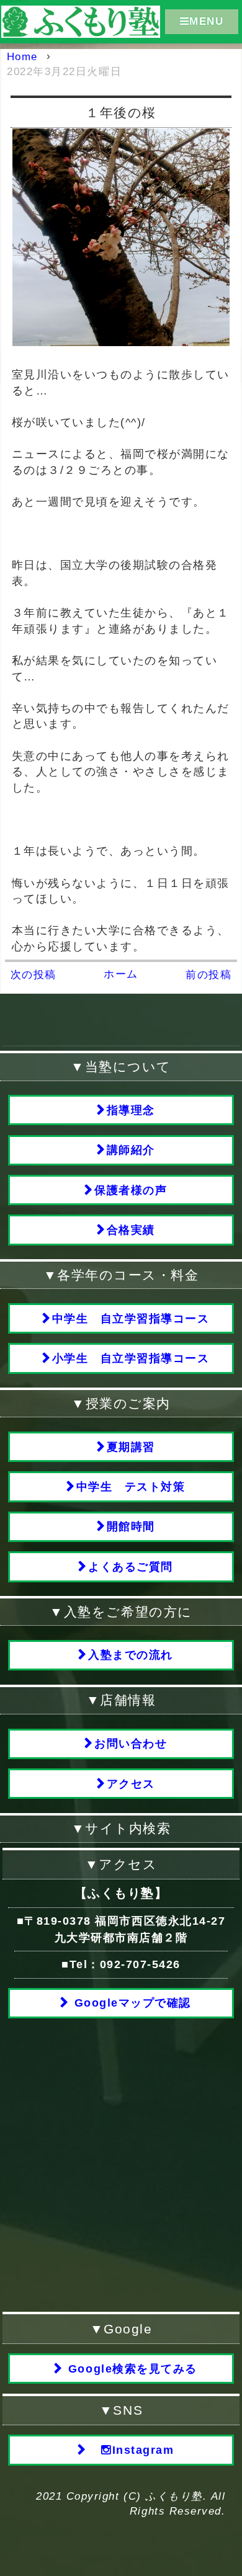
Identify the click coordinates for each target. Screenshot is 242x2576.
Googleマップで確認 (131, 2003)
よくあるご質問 (131, 1567)
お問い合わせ (131, 1744)
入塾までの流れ (131, 1655)
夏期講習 (131, 1447)
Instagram (143, 2450)
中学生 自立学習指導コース (131, 1319)
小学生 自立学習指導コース (131, 1358)
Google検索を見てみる (130, 2369)
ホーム (121, 974)
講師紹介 (131, 1150)
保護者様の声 (131, 1190)
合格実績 (131, 1230)
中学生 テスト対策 (131, 1487)
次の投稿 (34, 975)
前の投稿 (208, 975)
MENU (206, 21)
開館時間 (131, 1526)
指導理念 (131, 1110)
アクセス (131, 1784)
